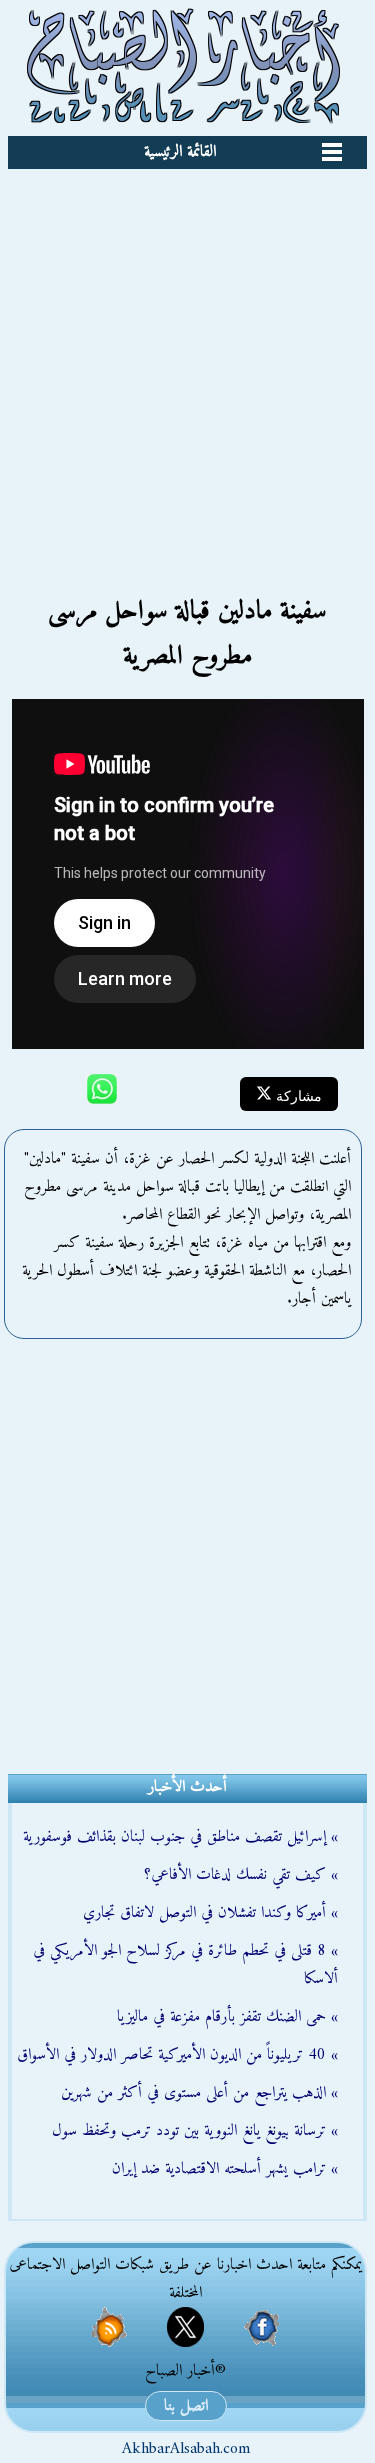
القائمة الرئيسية (180, 152)
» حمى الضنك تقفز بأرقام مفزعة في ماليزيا (227, 2017)
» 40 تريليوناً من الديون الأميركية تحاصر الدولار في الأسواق (177, 2055)
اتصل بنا (186, 2406)
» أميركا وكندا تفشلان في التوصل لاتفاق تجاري (210, 1913)
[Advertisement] (187, 366)
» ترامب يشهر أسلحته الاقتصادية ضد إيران (225, 2169)
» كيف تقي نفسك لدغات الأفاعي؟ (241, 1875)
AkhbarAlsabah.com (186, 2449)
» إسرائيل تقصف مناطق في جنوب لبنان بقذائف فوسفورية (180, 1837)
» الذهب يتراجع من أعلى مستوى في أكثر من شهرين (199, 2093)
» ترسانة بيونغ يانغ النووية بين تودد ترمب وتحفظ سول (195, 2131)
